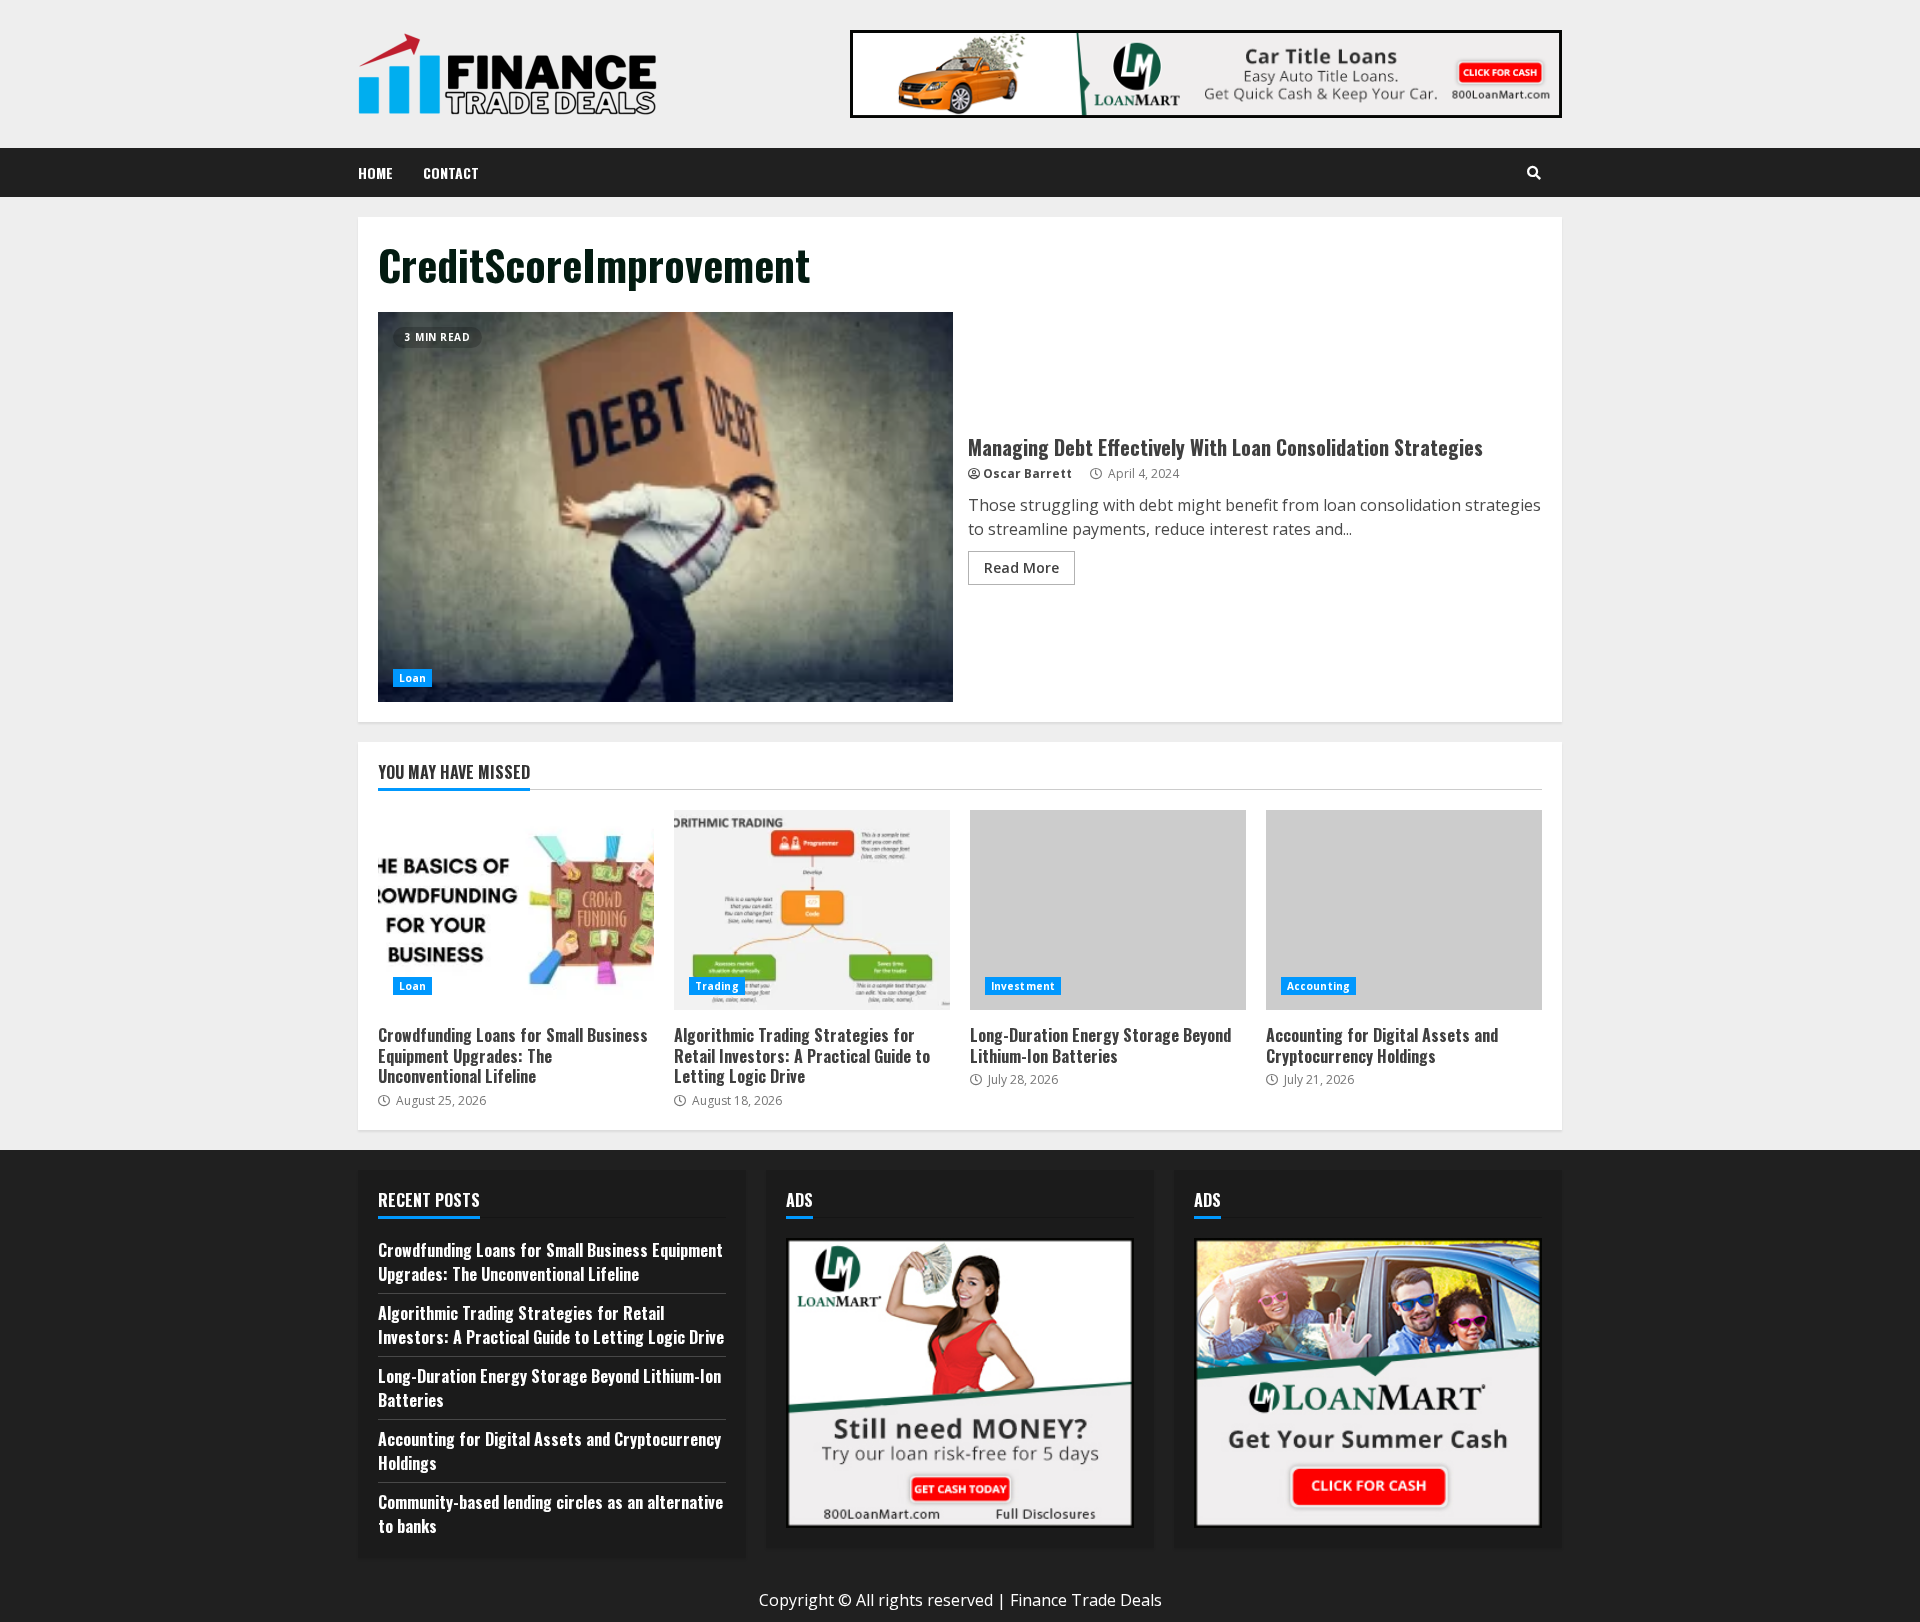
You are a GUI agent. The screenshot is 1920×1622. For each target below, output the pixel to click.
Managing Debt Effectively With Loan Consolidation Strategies (665, 507)
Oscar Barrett (1027, 473)
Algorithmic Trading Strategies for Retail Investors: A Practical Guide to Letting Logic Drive (812, 910)
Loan (412, 678)
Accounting (1318, 986)
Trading (717, 986)
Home (375, 172)
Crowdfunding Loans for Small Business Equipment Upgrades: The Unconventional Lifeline (516, 910)
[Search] (1534, 173)
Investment (1023, 986)
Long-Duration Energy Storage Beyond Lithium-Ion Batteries (1108, 910)
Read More (1021, 567)
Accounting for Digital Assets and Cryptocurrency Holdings (1404, 910)
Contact (451, 172)
